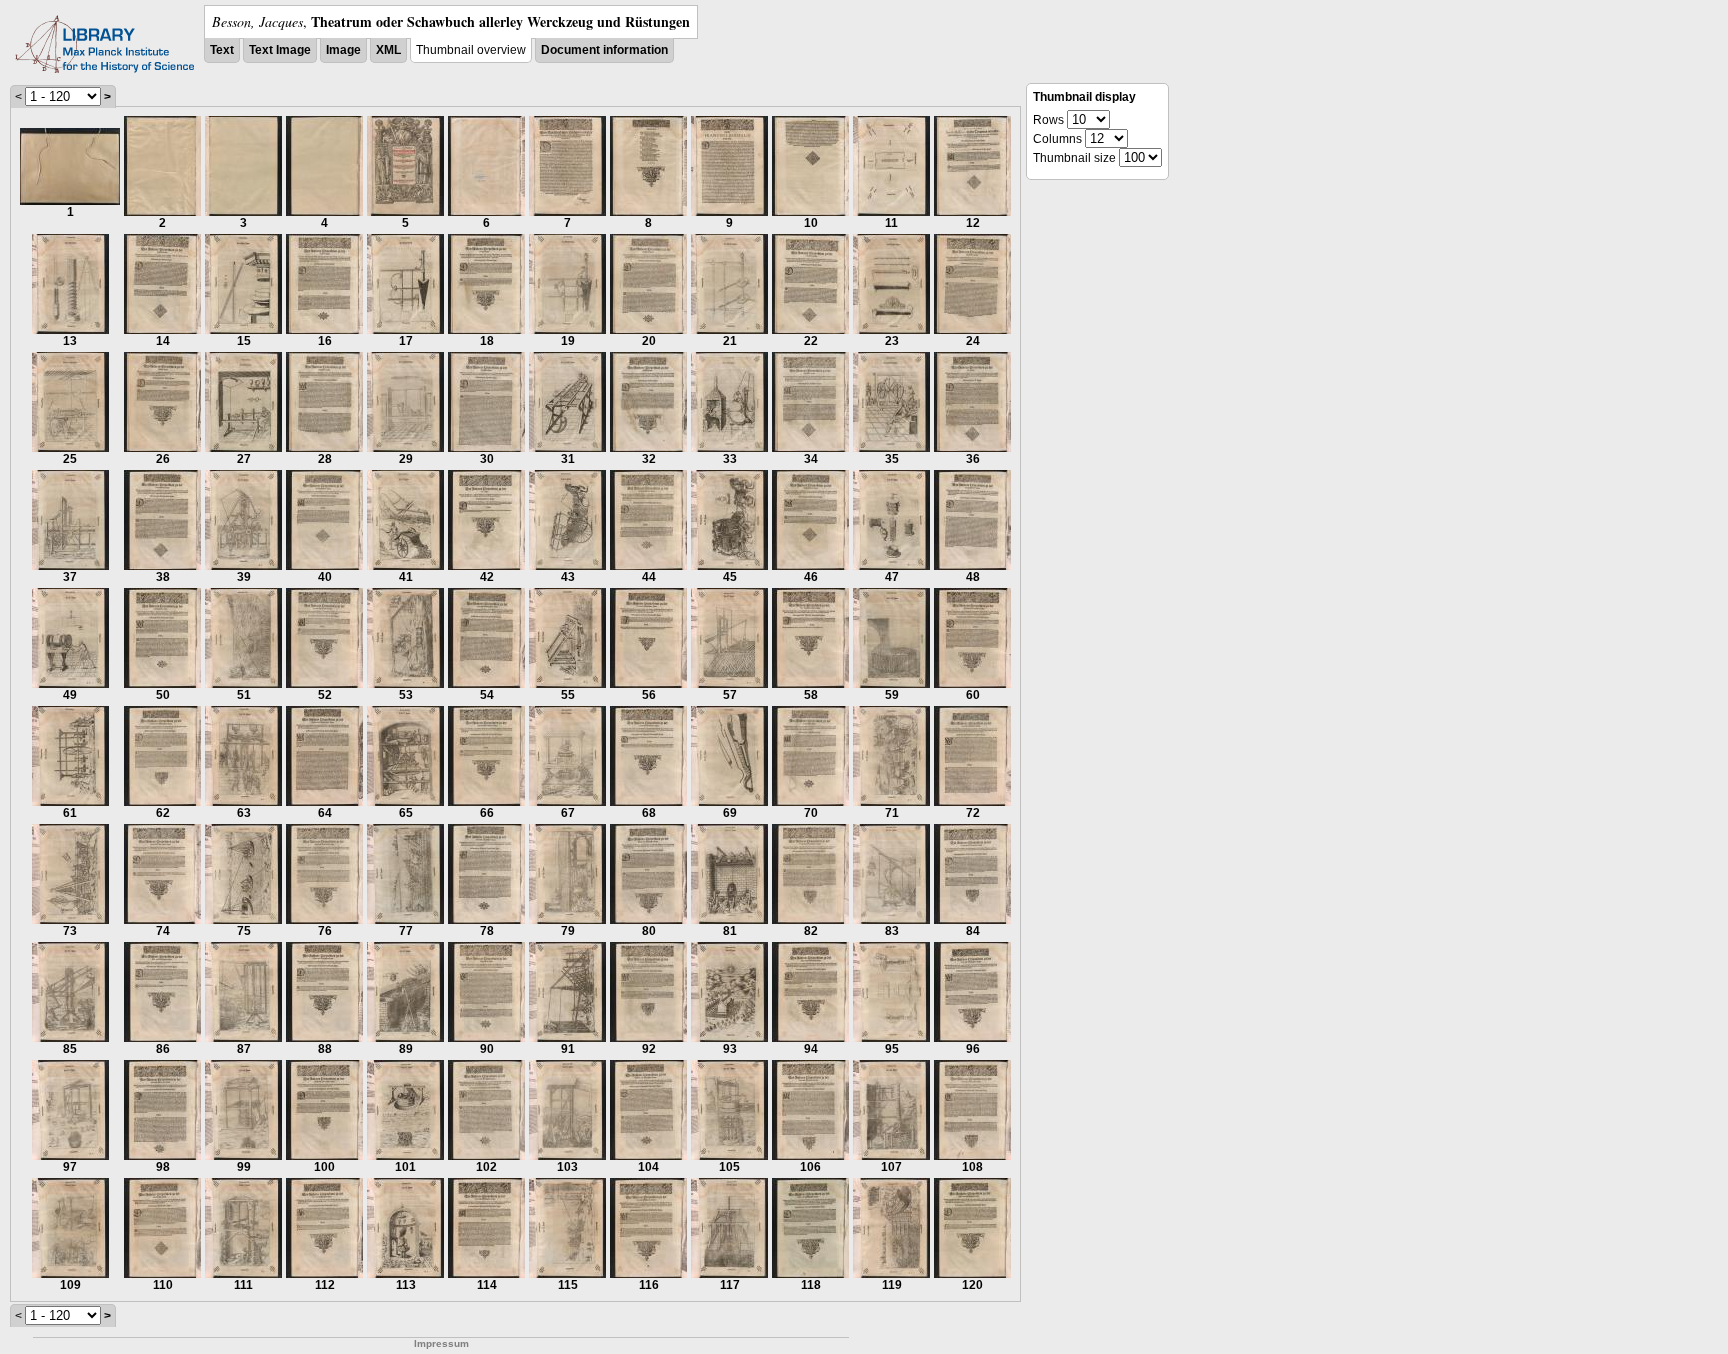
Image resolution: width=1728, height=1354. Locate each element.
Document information (604, 50)
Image (343, 50)
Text (222, 50)
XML (388, 50)
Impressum (441, 1343)
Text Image (280, 50)
